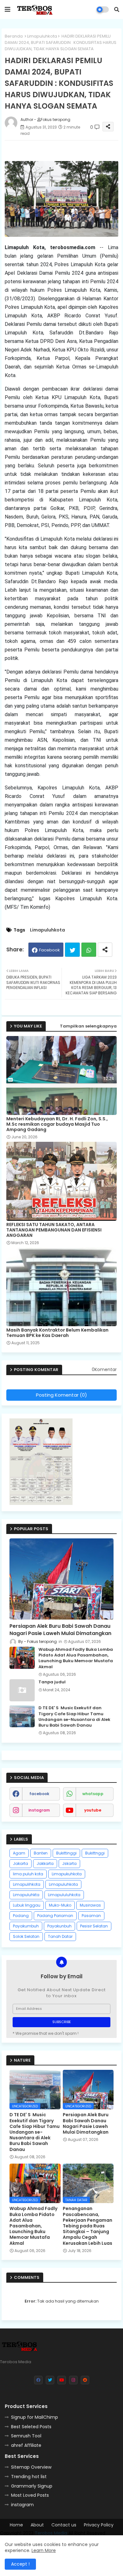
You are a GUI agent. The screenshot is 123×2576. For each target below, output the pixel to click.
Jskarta (69, 1863)
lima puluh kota (28, 1874)
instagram (39, 1810)
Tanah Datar (60, 1936)
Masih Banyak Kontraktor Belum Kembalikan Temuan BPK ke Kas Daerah (57, 1333)
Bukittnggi (95, 1853)
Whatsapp (89, 950)
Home (16, 2525)
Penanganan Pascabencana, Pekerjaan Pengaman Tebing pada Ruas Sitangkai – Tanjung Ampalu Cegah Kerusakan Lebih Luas (88, 2226)
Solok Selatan (26, 1936)
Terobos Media (51, 2533)
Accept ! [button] (20, 2564)
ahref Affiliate (26, 2445)
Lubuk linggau (27, 1905)
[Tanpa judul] (22, 1690)
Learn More (44, 2550)
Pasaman (91, 1916)
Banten (41, 1853)
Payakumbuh (26, 1926)
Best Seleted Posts (31, 2427)
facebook (39, 1794)
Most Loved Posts (30, 2495)
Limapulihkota (27, 1884)
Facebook (50, 950)
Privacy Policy (99, 2525)
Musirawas (90, 1905)
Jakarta (20, 1863)
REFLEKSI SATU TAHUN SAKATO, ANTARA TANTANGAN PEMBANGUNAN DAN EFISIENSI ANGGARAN (54, 1230)
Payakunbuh (59, 1926)
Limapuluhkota (42, 36)
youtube (93, 1810)
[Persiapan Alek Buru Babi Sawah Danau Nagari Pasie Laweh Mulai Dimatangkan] (61, 1579)
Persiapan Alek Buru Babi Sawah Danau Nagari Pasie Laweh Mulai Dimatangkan (60, 1630)
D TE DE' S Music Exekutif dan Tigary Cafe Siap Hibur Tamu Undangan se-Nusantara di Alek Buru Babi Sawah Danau (74, 1717)
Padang (21, 1916)
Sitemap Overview (31, 2467)
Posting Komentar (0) (61, 1395)
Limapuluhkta (26, 1895)
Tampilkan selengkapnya (88, 1026)
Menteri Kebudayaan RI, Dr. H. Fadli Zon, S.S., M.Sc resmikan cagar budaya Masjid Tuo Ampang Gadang (57, 1124)
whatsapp (93, 1794)
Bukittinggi (66, 1853)
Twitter (72, 950)
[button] (117, 9)
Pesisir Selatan (94, 1926)
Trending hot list (29, 2477)
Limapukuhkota (67, 1874)
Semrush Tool (26, 2436)
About (37, 2525)
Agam (19, 1853)
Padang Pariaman (55, 1916)
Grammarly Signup (32, 2486)
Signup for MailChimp (35, 2417)
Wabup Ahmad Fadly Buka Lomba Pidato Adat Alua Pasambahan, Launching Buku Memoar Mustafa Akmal (76, 1658)
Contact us (64, 2525)
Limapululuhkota (64, 1895)
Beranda (14, 36)
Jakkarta (45, 1863)
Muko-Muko (60, 1905)
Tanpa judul (52, 1682)
